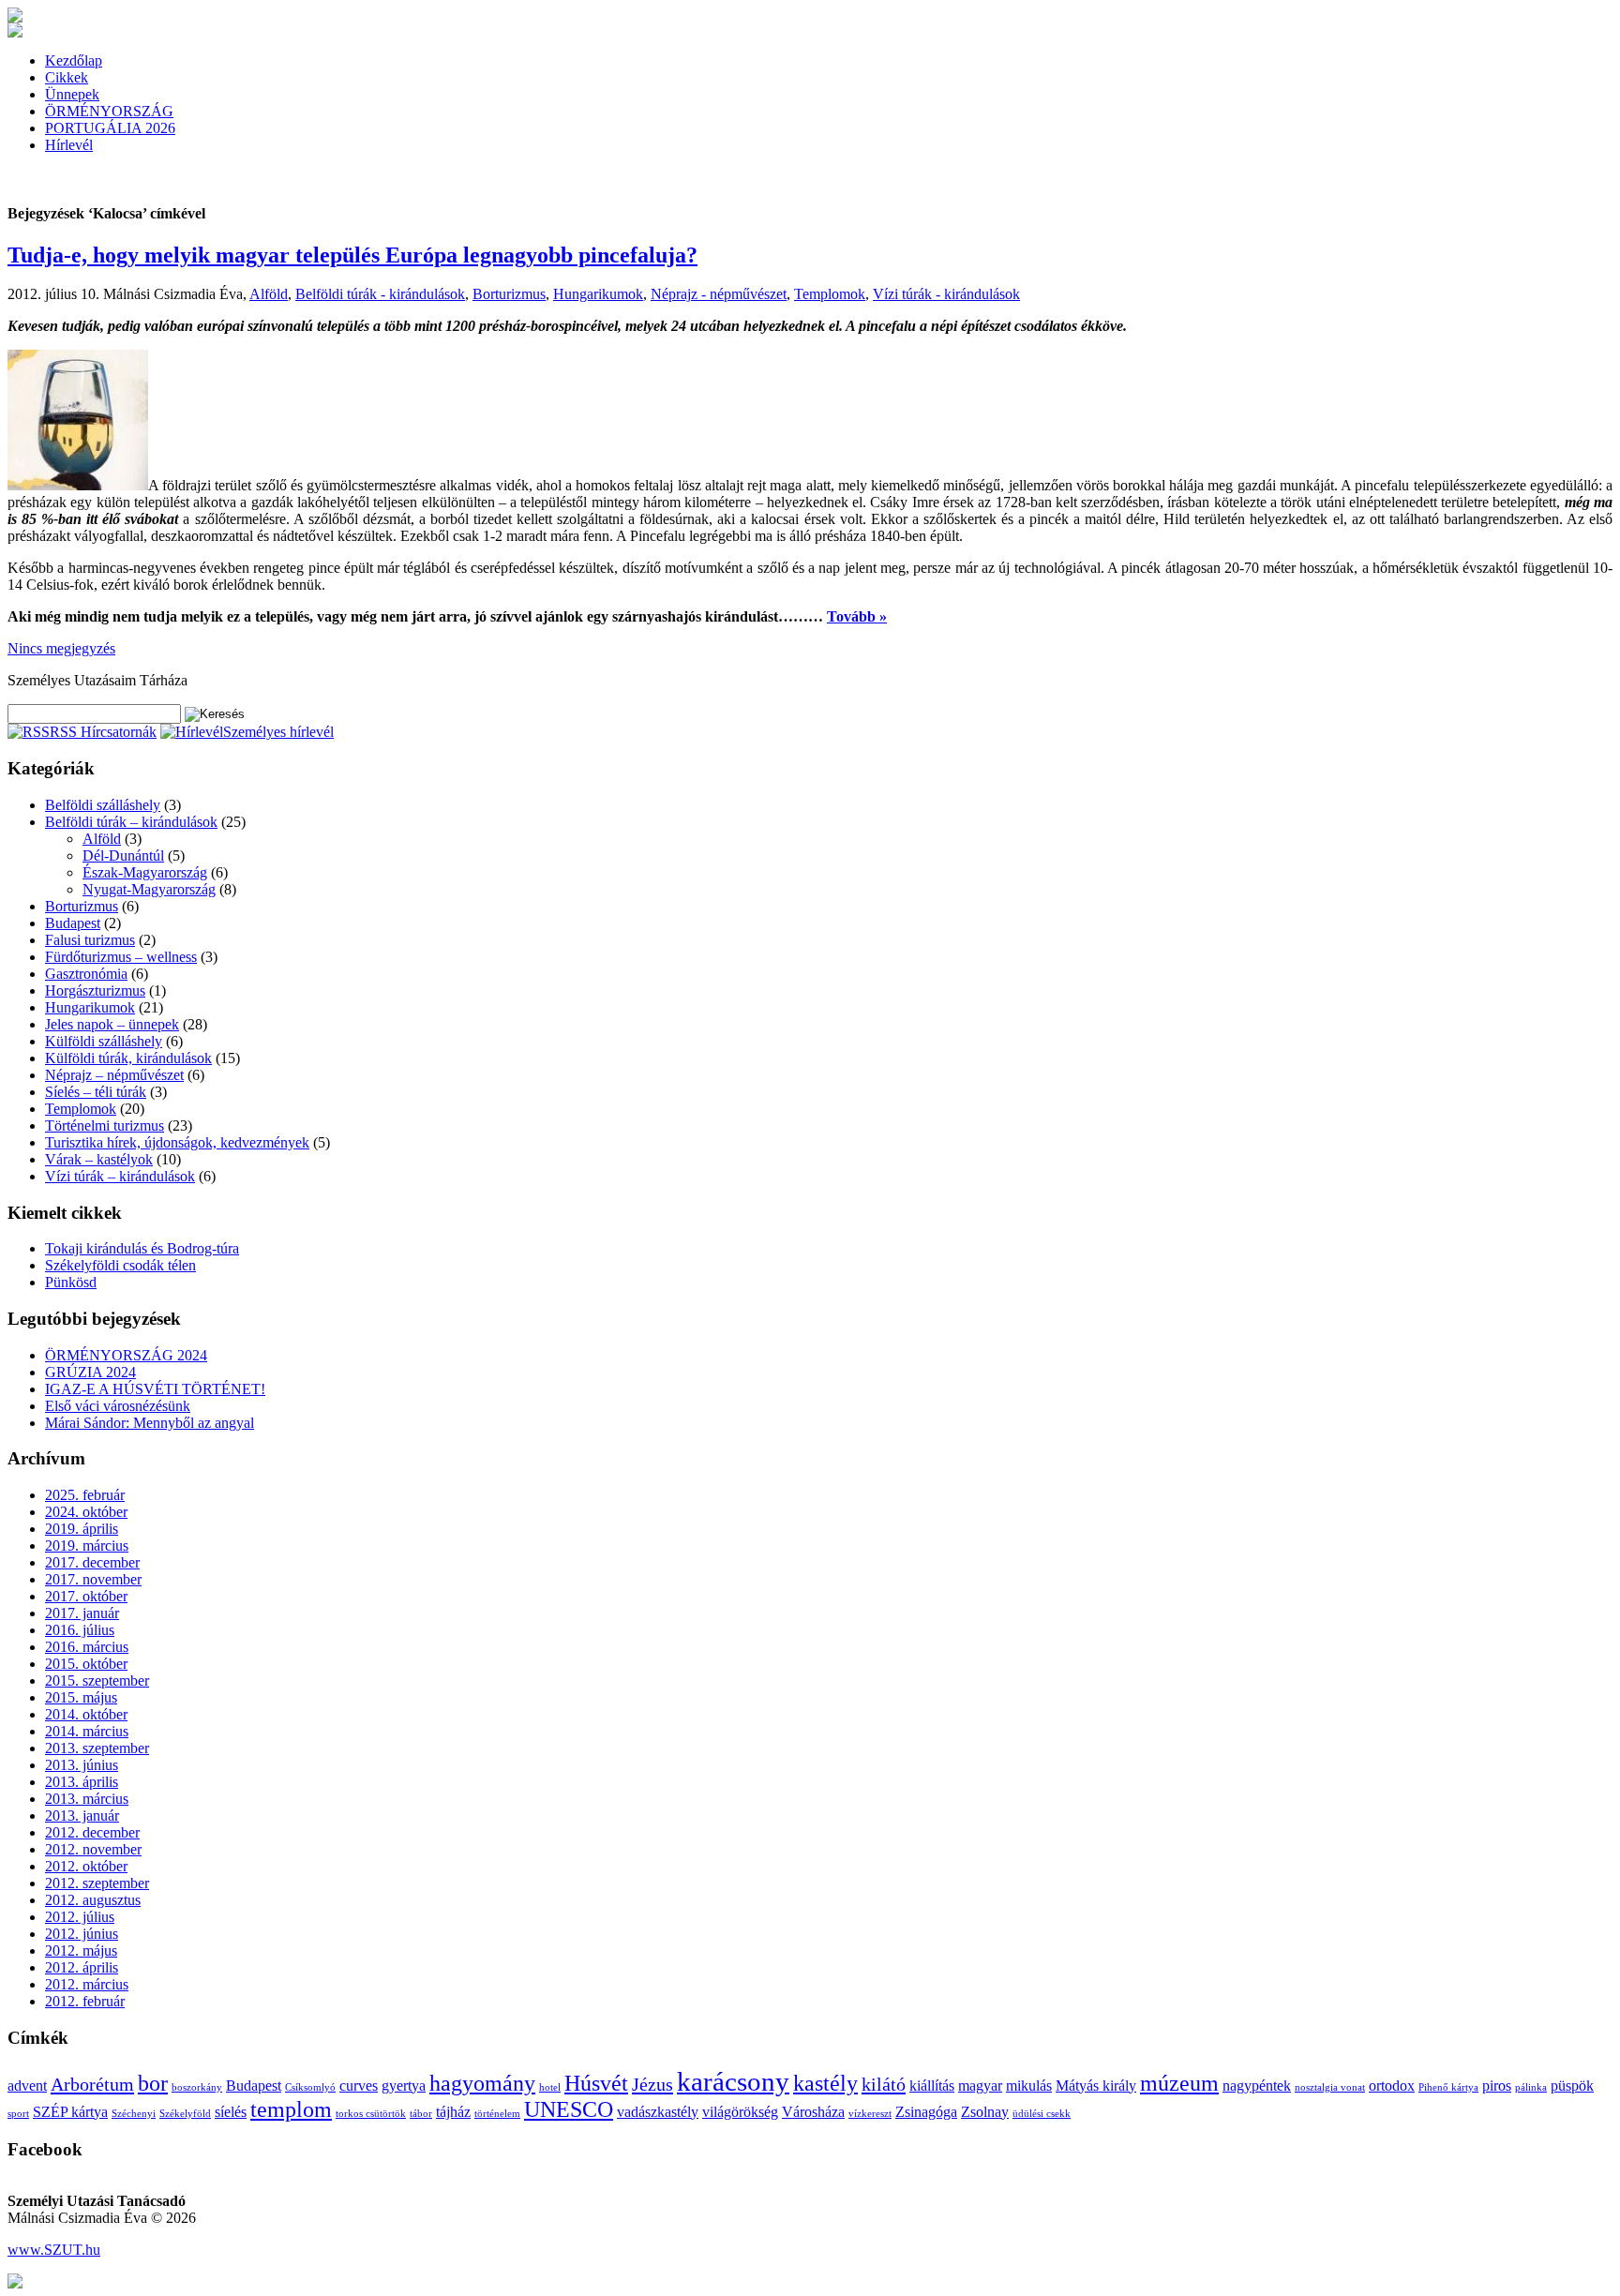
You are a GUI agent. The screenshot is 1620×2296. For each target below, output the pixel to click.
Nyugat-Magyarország (149, 889)
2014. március (87, 1731)
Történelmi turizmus (105, 1125)
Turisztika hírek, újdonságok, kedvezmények (177, 1142)
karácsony (733, 2081)
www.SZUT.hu (54, 2250)
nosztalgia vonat (1330, 2087)
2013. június (82, 1765)
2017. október (86, 1596)
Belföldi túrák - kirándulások (380, 294)
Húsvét (596, 2083)
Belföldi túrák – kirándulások (131, 822)
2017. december (92, 1562)
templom (291, 2109)
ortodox (1392, 2086)
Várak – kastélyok (99, 1159)
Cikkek (67, 77)
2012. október (86, 1866)
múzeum (1179, 2083)
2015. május (81, 1697)
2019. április (82, 1529)
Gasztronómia (86, 974)
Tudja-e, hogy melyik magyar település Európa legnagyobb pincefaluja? (352, 255)
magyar (980, 2086)
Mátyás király (1096, 2086)
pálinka (1531, 2087)
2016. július (80, 1630)
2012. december (92, 1832)
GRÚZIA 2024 (90, 1372)
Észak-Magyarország (145, 872)
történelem (497, 2114)
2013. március (87, 1799)
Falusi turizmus (90, 940)
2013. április (82, 1782)
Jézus (652, 2084)
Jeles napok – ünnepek (112, 1024)
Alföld (269, 294)
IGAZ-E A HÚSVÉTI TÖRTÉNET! (155, 1389)
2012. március (87, 1984)
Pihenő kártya (1448, 2087)
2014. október (86, 1714)
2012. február (85, 2001)
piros (1497, 2086)
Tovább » (857, 616)
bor (153, 2083)
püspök (1572, 2086)
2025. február (85, 1495)
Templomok (830, 294)
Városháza (813, 2112)
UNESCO (569, 2109)
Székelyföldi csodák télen (120, 1265)
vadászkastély (658, 2112)
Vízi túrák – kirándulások (120, 1176)
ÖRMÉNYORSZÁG (109, 111)
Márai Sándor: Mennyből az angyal (150, 1423)
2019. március (87, 1546)
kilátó (884, 2084)
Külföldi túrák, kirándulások (128, 1058)
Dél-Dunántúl (123, 855)
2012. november (93, 1849)
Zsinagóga (926, 2112)
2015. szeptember (97, 1681)
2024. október (86, 1512)
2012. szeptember (97, 1883)
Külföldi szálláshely (104, 1041)
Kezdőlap (74, 60)
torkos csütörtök (371, 2114)
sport (18, 2114)
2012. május (81, 1951)
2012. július (80, 1917)
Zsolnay (985, 2112)
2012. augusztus (93, 1900)
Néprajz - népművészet (719, 294)
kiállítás (932, 2086)
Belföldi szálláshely (103, 805)
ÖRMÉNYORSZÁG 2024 (126, 1355)
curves (359, 2086)
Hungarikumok (598, 294)
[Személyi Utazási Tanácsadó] (15, 17)
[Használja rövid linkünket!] (15, 2283)
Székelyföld (185, 2114)
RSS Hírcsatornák (103, 732)
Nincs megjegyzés (61, 648)
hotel (550, 2087)
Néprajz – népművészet (114, 1075)
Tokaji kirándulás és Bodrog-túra (142, 1248)
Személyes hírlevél (278, 732)
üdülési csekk (1042, 2114)
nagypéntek (1257, 2086)
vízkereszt (870, 2114)
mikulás (1029, 2086)
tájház (453, 2112)
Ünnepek (72, 94)
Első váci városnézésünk (118, 1406)
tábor (421, 2114)
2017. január (82, 1613)
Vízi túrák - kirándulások (946, 294)
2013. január (82, 1816)
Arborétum (92, 2084)
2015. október (86, 1664)
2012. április (82, 1967)
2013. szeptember (97, 1748)
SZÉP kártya (70, 2112)
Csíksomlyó (310, 2087)
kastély (825, 2083)
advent (27, 2086)
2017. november (93, 1579)
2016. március (87, 1647)
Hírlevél (69, 145)
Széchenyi (134, 2114)
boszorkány (197, 2087)
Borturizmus (509, 294)
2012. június (82, 1934)
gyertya (404, 2086)
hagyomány (482, 2083)
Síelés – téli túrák (96, 1092)
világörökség (740, 2112)
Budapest (73, 923)
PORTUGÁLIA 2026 (110, 128)
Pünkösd (71, 1282)
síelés (231, 2112)
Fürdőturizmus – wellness (121, 957)
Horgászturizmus (95, 990)
